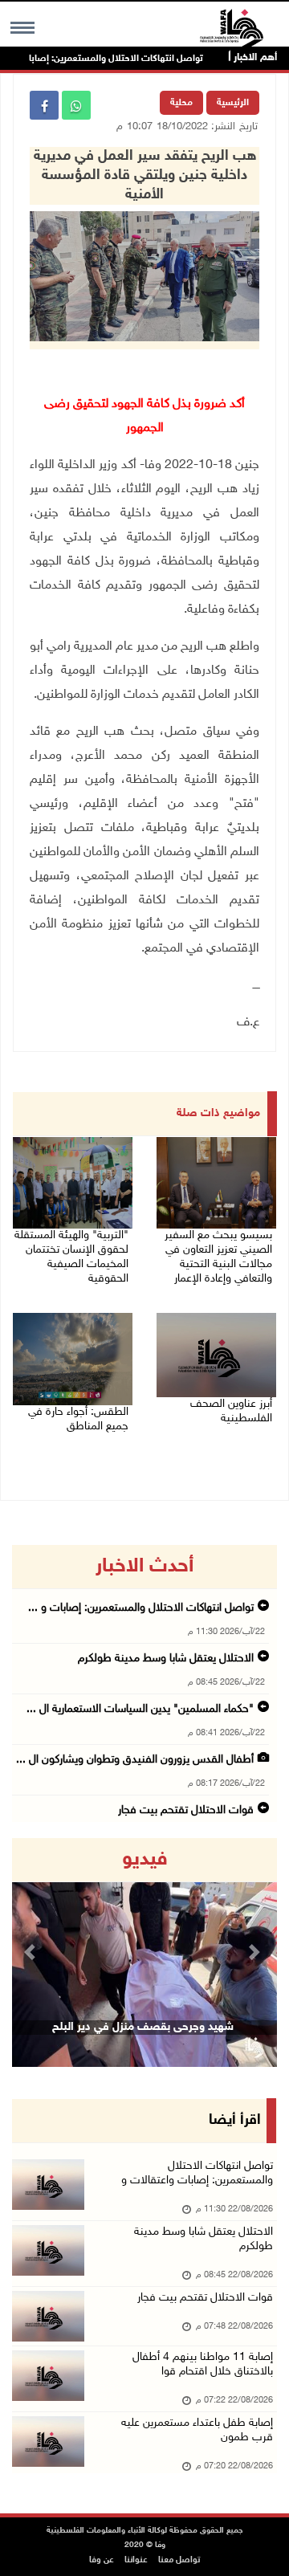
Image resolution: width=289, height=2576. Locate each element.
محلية (181, 103)
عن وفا (102, 2560)
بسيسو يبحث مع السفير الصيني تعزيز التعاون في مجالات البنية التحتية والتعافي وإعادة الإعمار (218, 1257)
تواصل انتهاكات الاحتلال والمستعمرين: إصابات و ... (141, 1608)
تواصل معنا (179, 2560)
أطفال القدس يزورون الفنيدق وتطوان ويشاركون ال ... (135, 1760)
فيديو (145, 1860)
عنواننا (136, 2560)
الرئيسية (233, 103)
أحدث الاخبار (144, 1567)
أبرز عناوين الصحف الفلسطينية (231, 1411)
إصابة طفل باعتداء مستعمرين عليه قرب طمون (197, 2430)
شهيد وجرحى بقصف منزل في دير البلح (143, 2027)
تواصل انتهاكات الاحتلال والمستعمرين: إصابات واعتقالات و (197, 2173)
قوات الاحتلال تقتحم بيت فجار (186, 1810)
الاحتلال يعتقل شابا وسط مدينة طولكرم (166, 1659)
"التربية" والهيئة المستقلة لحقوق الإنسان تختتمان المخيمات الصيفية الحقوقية (71, 1257)
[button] (32, 1952)
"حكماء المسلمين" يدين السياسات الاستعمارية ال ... (140, 1709)
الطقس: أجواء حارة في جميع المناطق (78, 1419)
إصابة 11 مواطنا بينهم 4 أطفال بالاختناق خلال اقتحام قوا (203, 2364)
